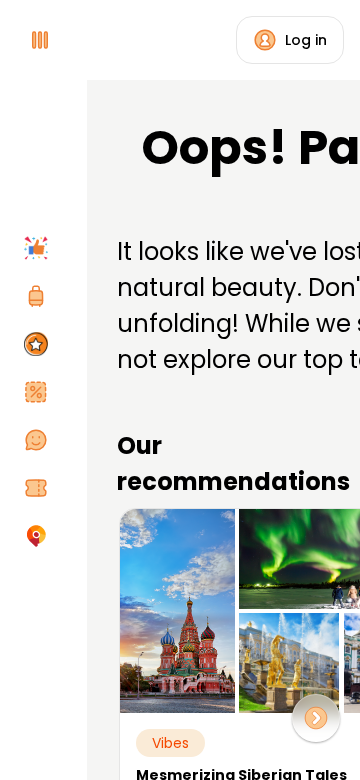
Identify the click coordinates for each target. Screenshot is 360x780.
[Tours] (40, 296)
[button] (316, 718)
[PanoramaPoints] (40, 344)
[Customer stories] (40, 440)
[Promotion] (40, 392)
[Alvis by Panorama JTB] (40, 536)
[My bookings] (40, 488)
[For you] (40, 248)
